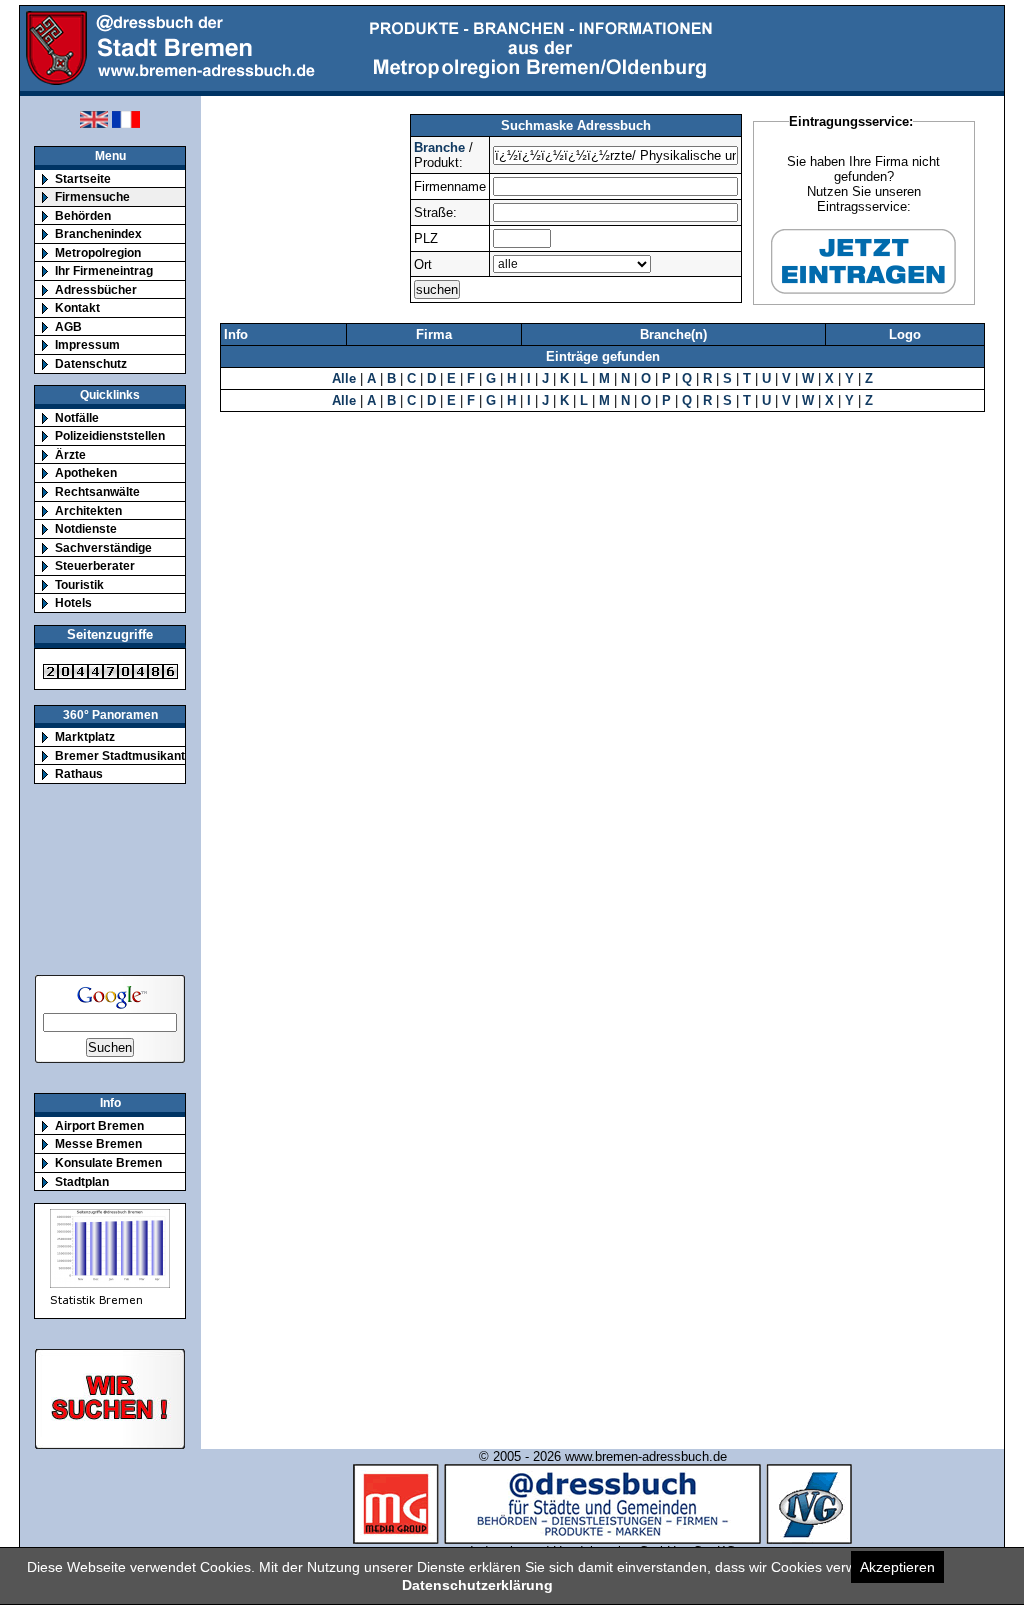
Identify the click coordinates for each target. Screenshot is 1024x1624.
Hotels (73, 602)
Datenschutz (91, 363)
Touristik (79, 584)
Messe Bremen (98, 1143)
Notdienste (86, 528)
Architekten (88, 510)
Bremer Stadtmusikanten (127, 755)
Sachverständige (103, 547)
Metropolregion (98, 252)
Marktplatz (85, 736)
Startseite (83, 178)
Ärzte (70, 454)
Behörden (83, 215)
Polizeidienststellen (110, 435)
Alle (344, 378)
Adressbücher (96, 289)
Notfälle (77, 417)
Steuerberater (95, 565)
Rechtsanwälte (97, 491)
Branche (439, 147)
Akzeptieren (897, 1567)
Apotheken (86, 472)
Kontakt (77, 307)
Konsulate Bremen (108, 1162)
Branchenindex (98, 233)
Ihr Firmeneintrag (104, 270)
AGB (68, 326)
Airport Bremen (99, 1125)
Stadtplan (82, 1181)
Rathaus (79, 773)
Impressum (87, 344)
